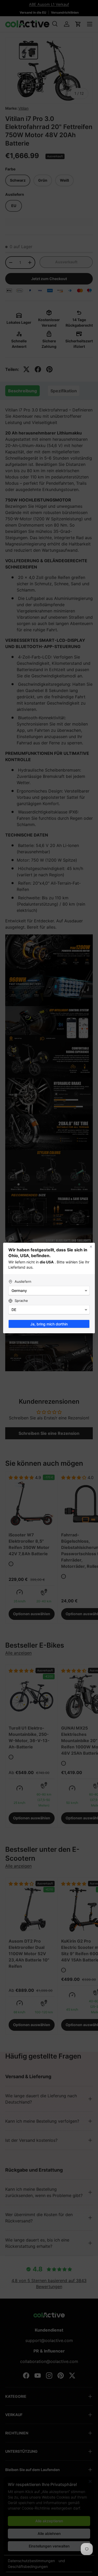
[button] (49, 1291)
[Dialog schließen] (91, 1247)
